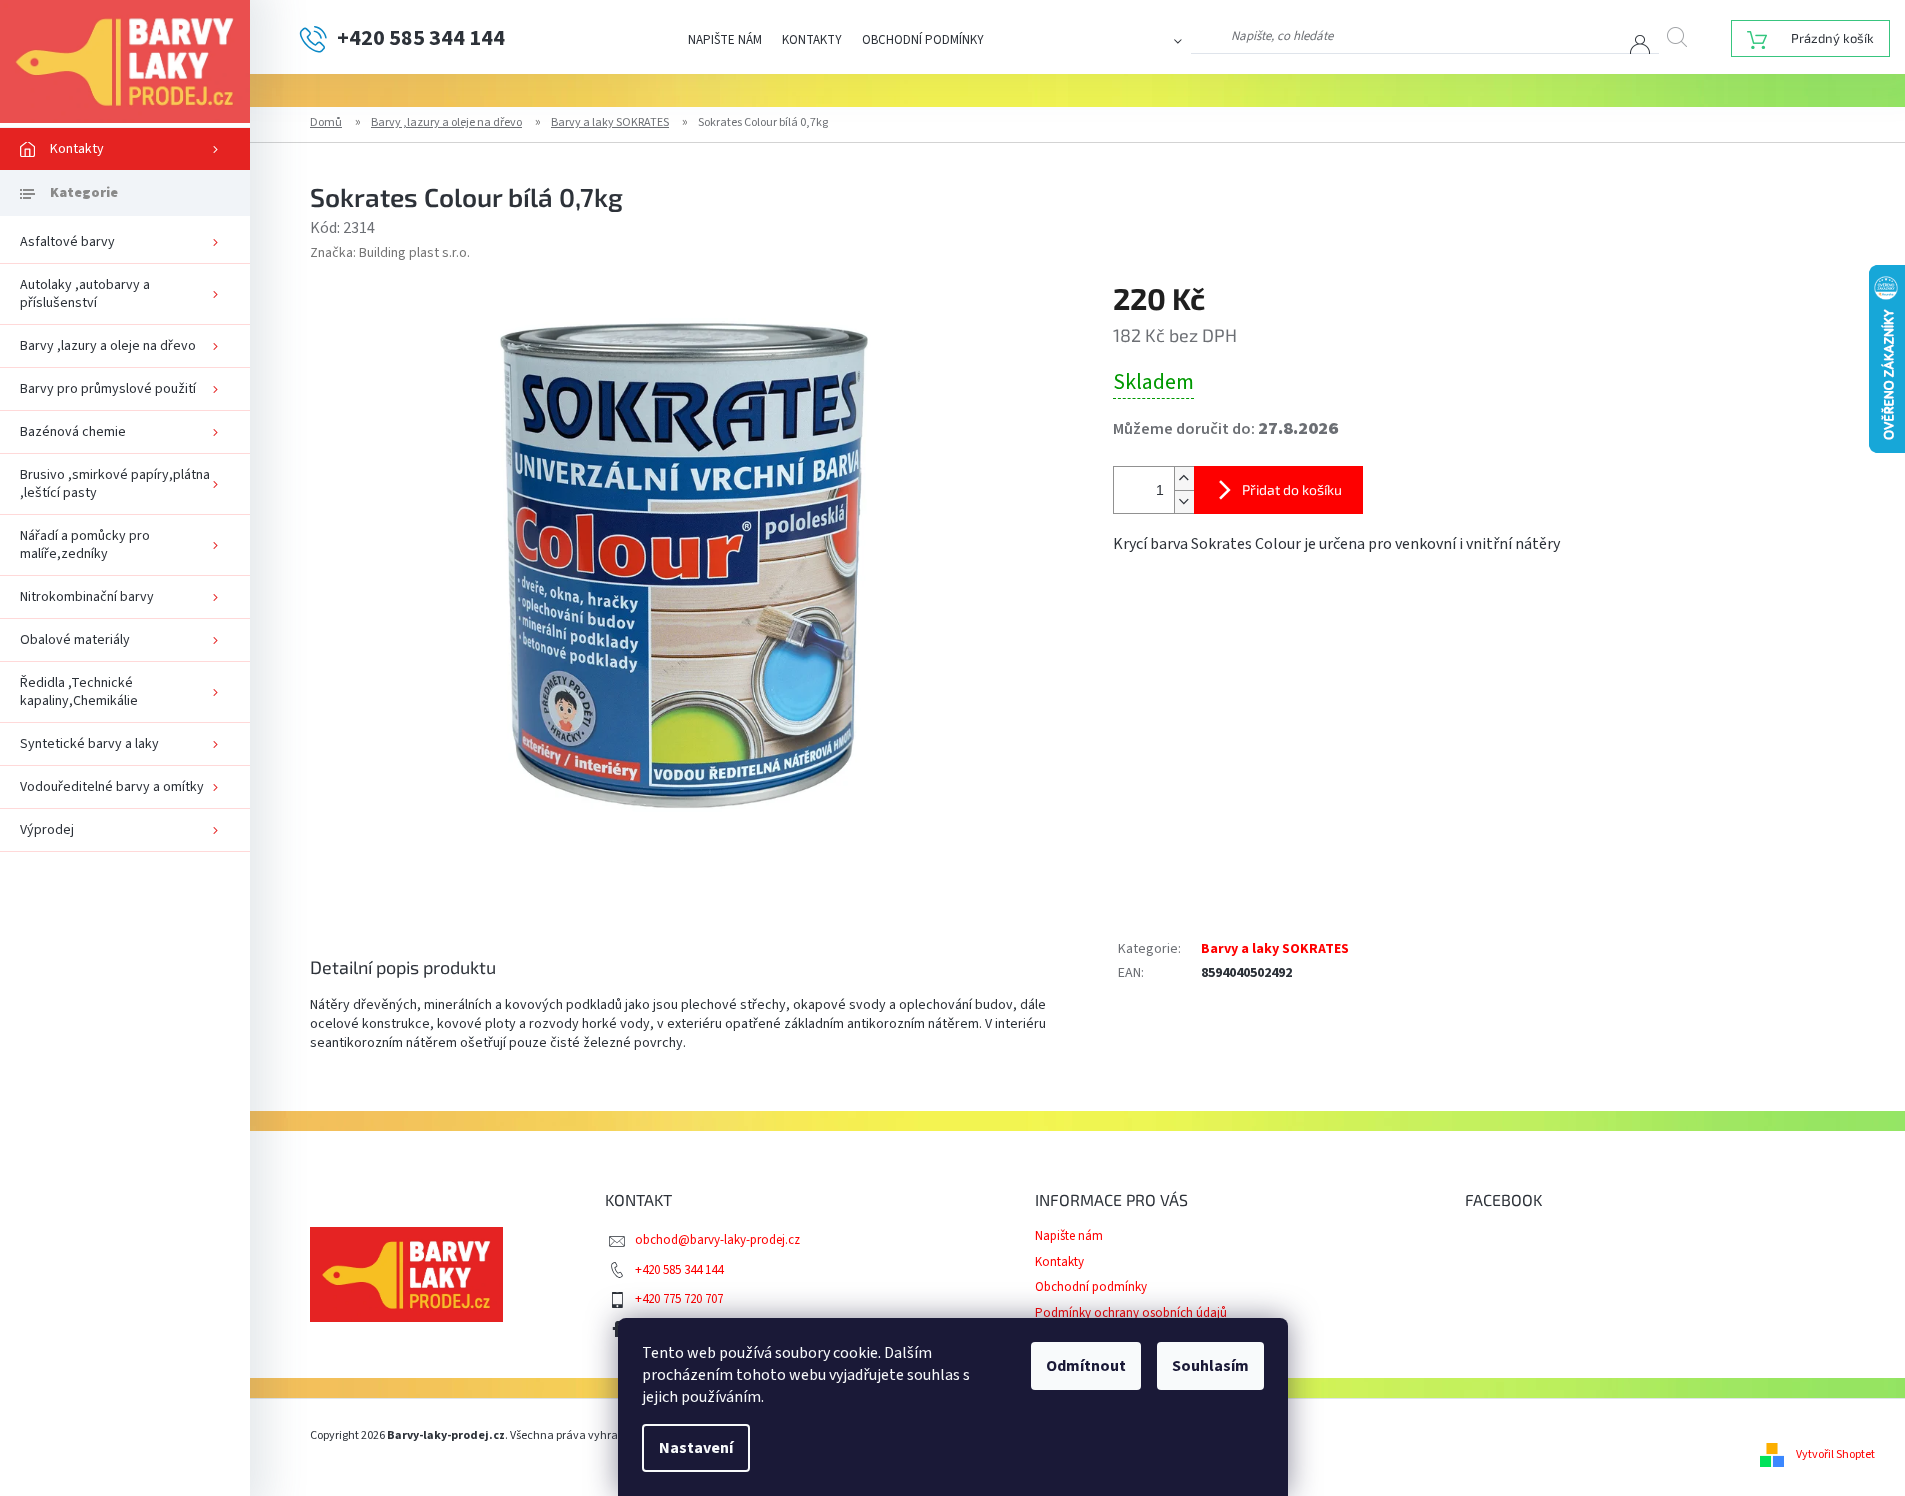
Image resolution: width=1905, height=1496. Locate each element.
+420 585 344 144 (679, 1270)
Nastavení (696, 1448)
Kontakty (812, 40)
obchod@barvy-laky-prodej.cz (717, 1240)
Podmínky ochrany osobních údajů (1131, 1313)
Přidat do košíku (1292, 489)
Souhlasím (1210, 1366)
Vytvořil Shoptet (1835, 1454)
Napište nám (725, 40)
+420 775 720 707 (679, 1299)
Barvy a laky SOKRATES (1275, 949)
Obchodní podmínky (923, 40)
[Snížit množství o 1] (1184, 501)
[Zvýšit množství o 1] (1184, 478)
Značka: (390, 253)
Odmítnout (1086, 1366)
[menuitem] (125, 149)
